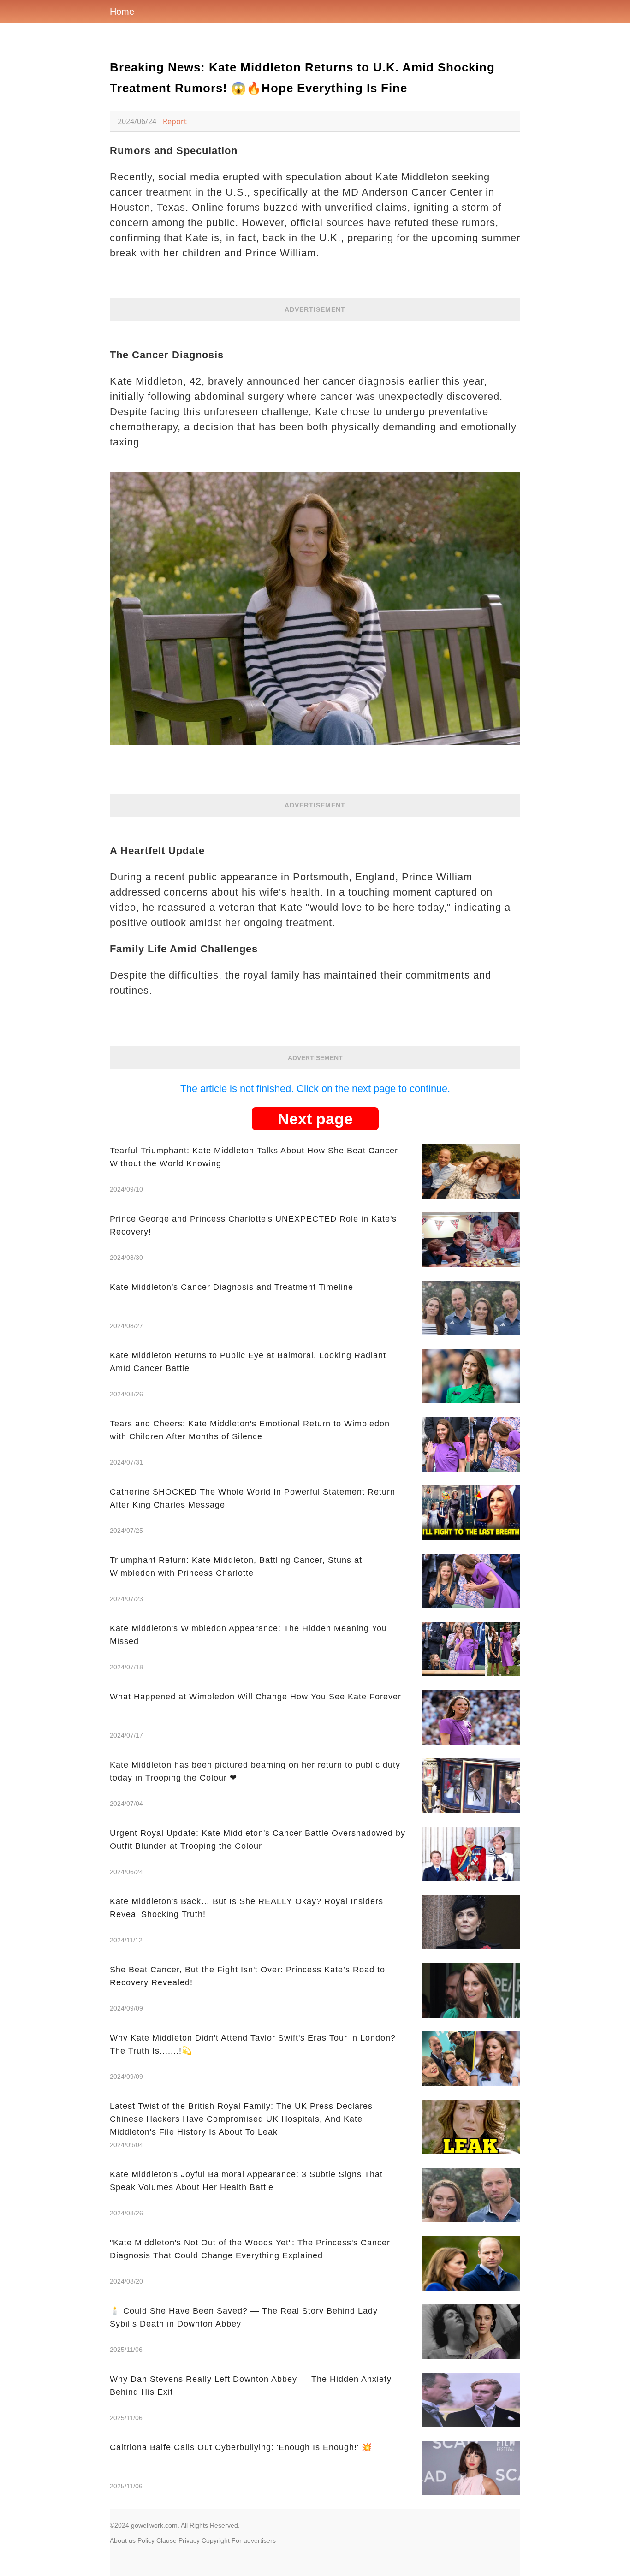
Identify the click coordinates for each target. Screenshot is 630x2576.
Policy (146, 2540)
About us (123, 2540)
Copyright (216, 2540)
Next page (315, 1119)
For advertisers (254, 2540)
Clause (166, 2540)
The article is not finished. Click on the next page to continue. (315, 1089)
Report (175, 121)
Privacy (189, 2540)
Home (122, 12)
